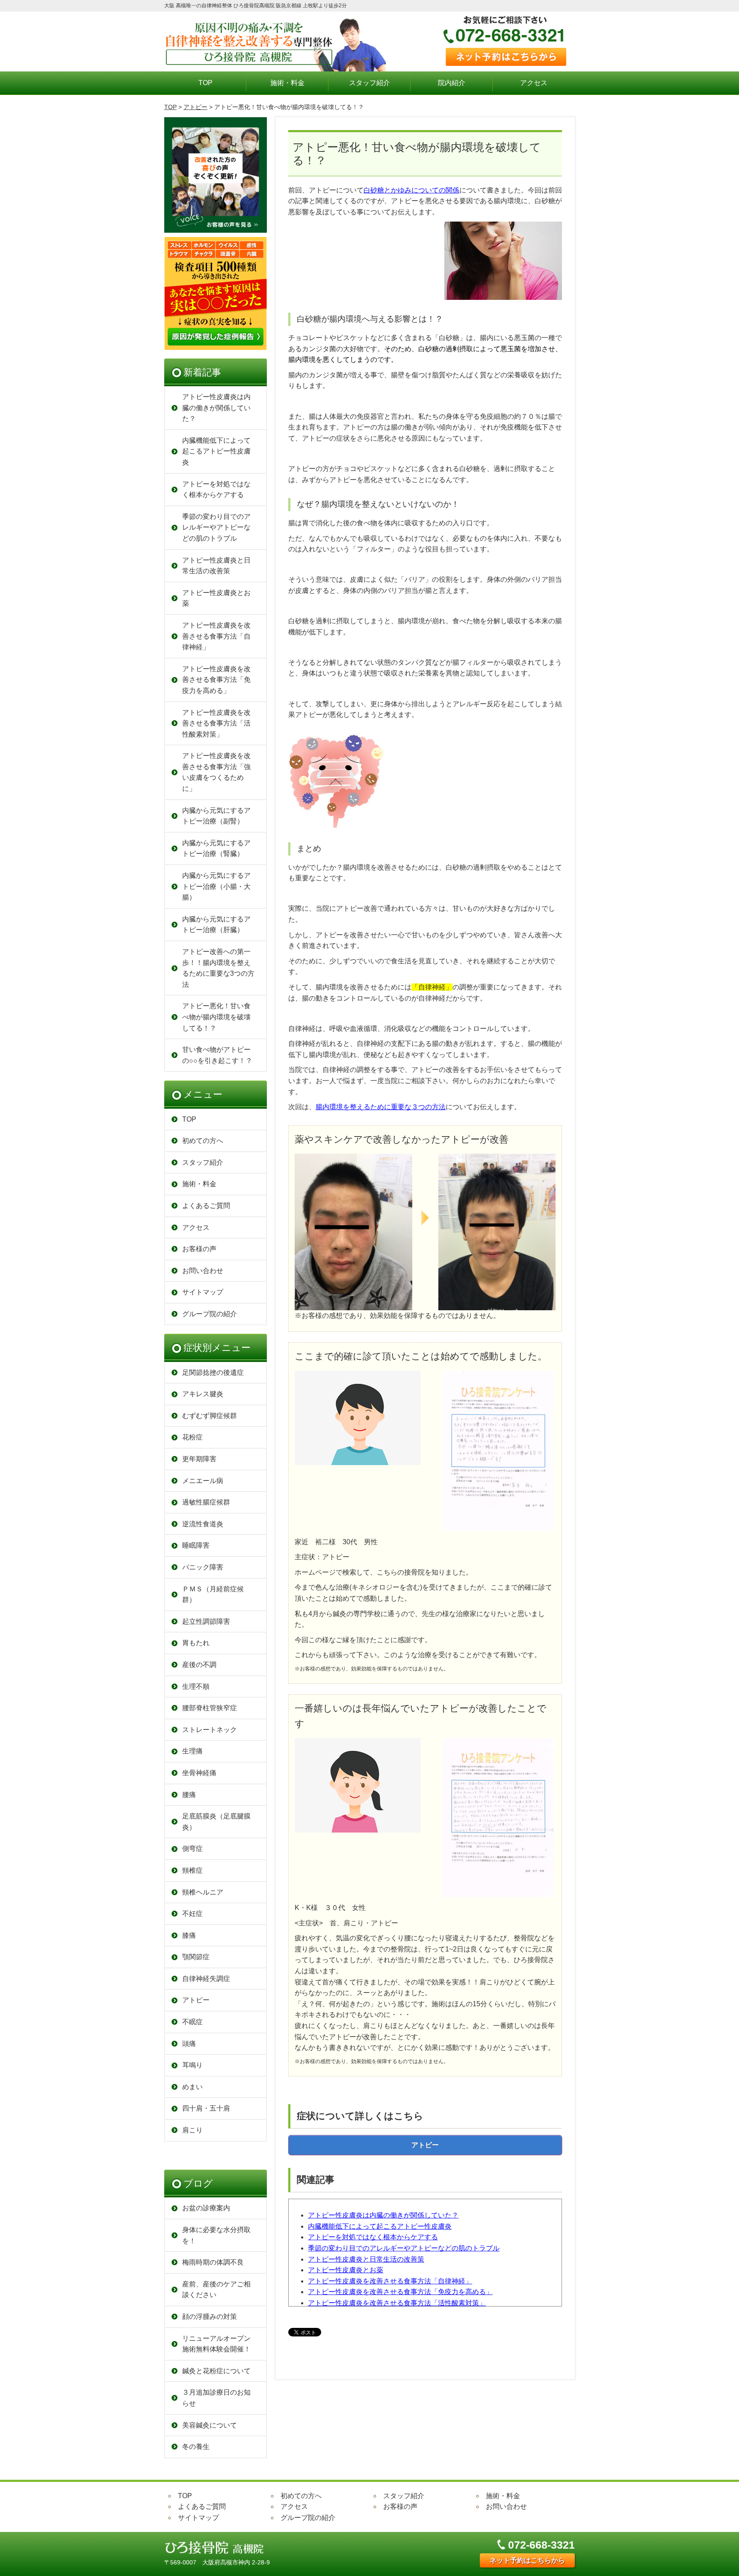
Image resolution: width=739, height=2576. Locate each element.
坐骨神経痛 (199, 1773)
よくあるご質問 (206, 1206)
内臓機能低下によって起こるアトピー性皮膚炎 (380, 2226)
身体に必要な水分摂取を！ (216, 2235)
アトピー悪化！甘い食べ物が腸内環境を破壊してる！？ (216, 1017)
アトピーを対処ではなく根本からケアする (373, 2237)
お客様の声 (199, 1249)
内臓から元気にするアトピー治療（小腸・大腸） (216, 886)
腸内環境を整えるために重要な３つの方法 (381, 1107)
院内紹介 (452, 83)
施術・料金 (287, 83)
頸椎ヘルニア (203, 1892)
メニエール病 (203, 1481)
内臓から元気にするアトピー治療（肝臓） (216, 925)
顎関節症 (196, 1957)
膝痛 (189, 1935)
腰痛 (189, 1795)
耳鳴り (192, 2065)
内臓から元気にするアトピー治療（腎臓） (216, 848)
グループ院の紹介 (210, 1314)
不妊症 (192, 1914)
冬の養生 (196, 2447)
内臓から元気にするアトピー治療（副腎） (216, 816)
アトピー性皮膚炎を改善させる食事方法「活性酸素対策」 (397, 2303)
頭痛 (189, 2044)
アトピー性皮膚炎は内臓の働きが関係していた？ (383, 2215)
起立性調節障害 (206, 1621)
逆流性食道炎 (203, 1524)
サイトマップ (203, 1292)
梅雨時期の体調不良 (213, 2262)
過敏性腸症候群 (206, 1502)
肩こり (192, 2130)
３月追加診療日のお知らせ (216, 2398)
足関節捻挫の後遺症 (213, 1372)
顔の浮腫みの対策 (210, 2317)
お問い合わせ (203, 1271)
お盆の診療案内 (206, 2208)
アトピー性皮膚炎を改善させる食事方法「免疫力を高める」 (400, 2292)
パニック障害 (203, 1567)
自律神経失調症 (206, 1979)
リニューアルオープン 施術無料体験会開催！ (216, 2344)
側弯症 (192, 1849)
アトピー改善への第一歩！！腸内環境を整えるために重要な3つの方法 (218, 968)
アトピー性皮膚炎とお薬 (346, 2270)
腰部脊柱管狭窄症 (210, 1708)
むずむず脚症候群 (210, 1416)
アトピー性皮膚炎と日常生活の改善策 (366, 2259)
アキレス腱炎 (203, 1394)
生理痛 (192, 1751)
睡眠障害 (196, 1545)
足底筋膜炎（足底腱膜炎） (216, 1822)
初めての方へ (203, 1141)
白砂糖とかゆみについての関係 (411, 190)
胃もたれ (196, 1643)
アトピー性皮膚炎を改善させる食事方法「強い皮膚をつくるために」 (216, 772)
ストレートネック (210, 1730)
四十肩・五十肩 (206, 2108)
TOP (205, 83)
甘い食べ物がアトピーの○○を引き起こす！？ (217, 1055)
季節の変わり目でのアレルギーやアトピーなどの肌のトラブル (404, 2248)
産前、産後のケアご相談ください (216, 2290)
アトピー (195, 107)
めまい (192, 2087)
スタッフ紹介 (369, 83)
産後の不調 (199, 1665)
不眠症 (192, 2022)
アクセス (534, 83)
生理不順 (196, 1686)
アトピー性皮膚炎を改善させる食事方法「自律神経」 (390, 2281)
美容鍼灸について (210, 2425)
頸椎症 (192, 1870)
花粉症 (192, 1437)
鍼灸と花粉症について (216, 2371)
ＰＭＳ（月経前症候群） (213, 1594)
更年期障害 (199, 1459)
